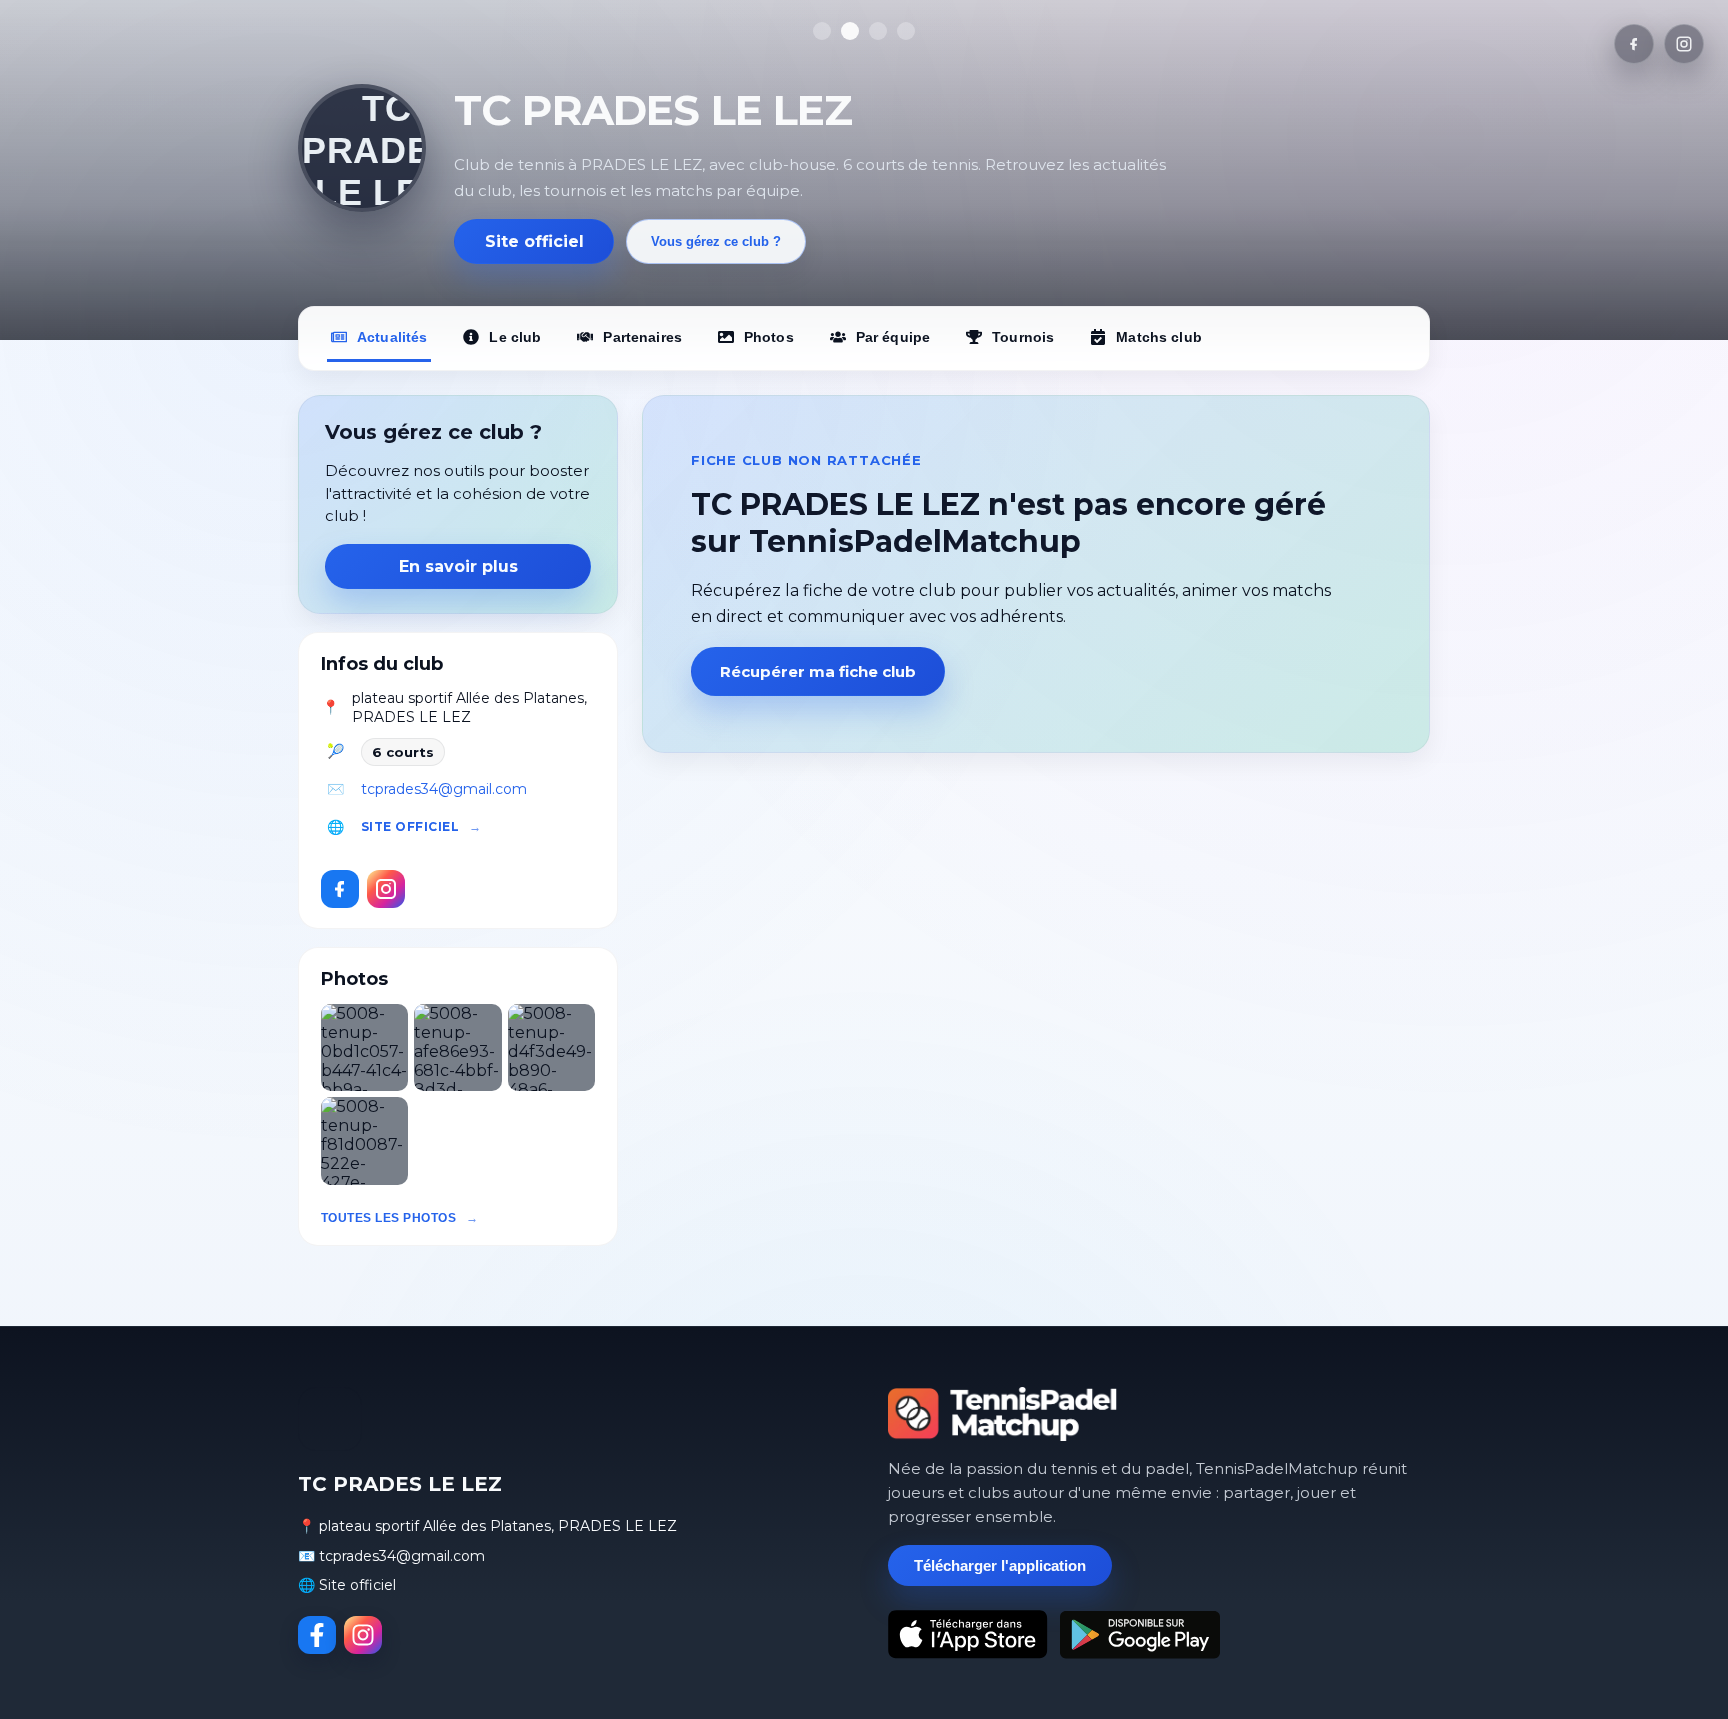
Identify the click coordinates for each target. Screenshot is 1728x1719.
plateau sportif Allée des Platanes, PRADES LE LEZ (469, 708)
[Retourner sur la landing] (1003, 1414)
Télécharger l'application (1000, 1565)
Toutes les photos (388, 1218)
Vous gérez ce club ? (716, 241)
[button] (364, 1047)
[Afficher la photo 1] (822, 31)
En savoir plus (458, 566)
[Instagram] (1684, 44)
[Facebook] (1634, 44)
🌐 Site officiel (347, 1585)
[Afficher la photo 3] (878, 31)
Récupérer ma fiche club (818, 671)
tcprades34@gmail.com (444, 789)
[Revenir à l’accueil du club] (362, 148)
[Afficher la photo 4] (906, 31)
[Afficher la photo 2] (850, 31)
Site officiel (534, 241)
